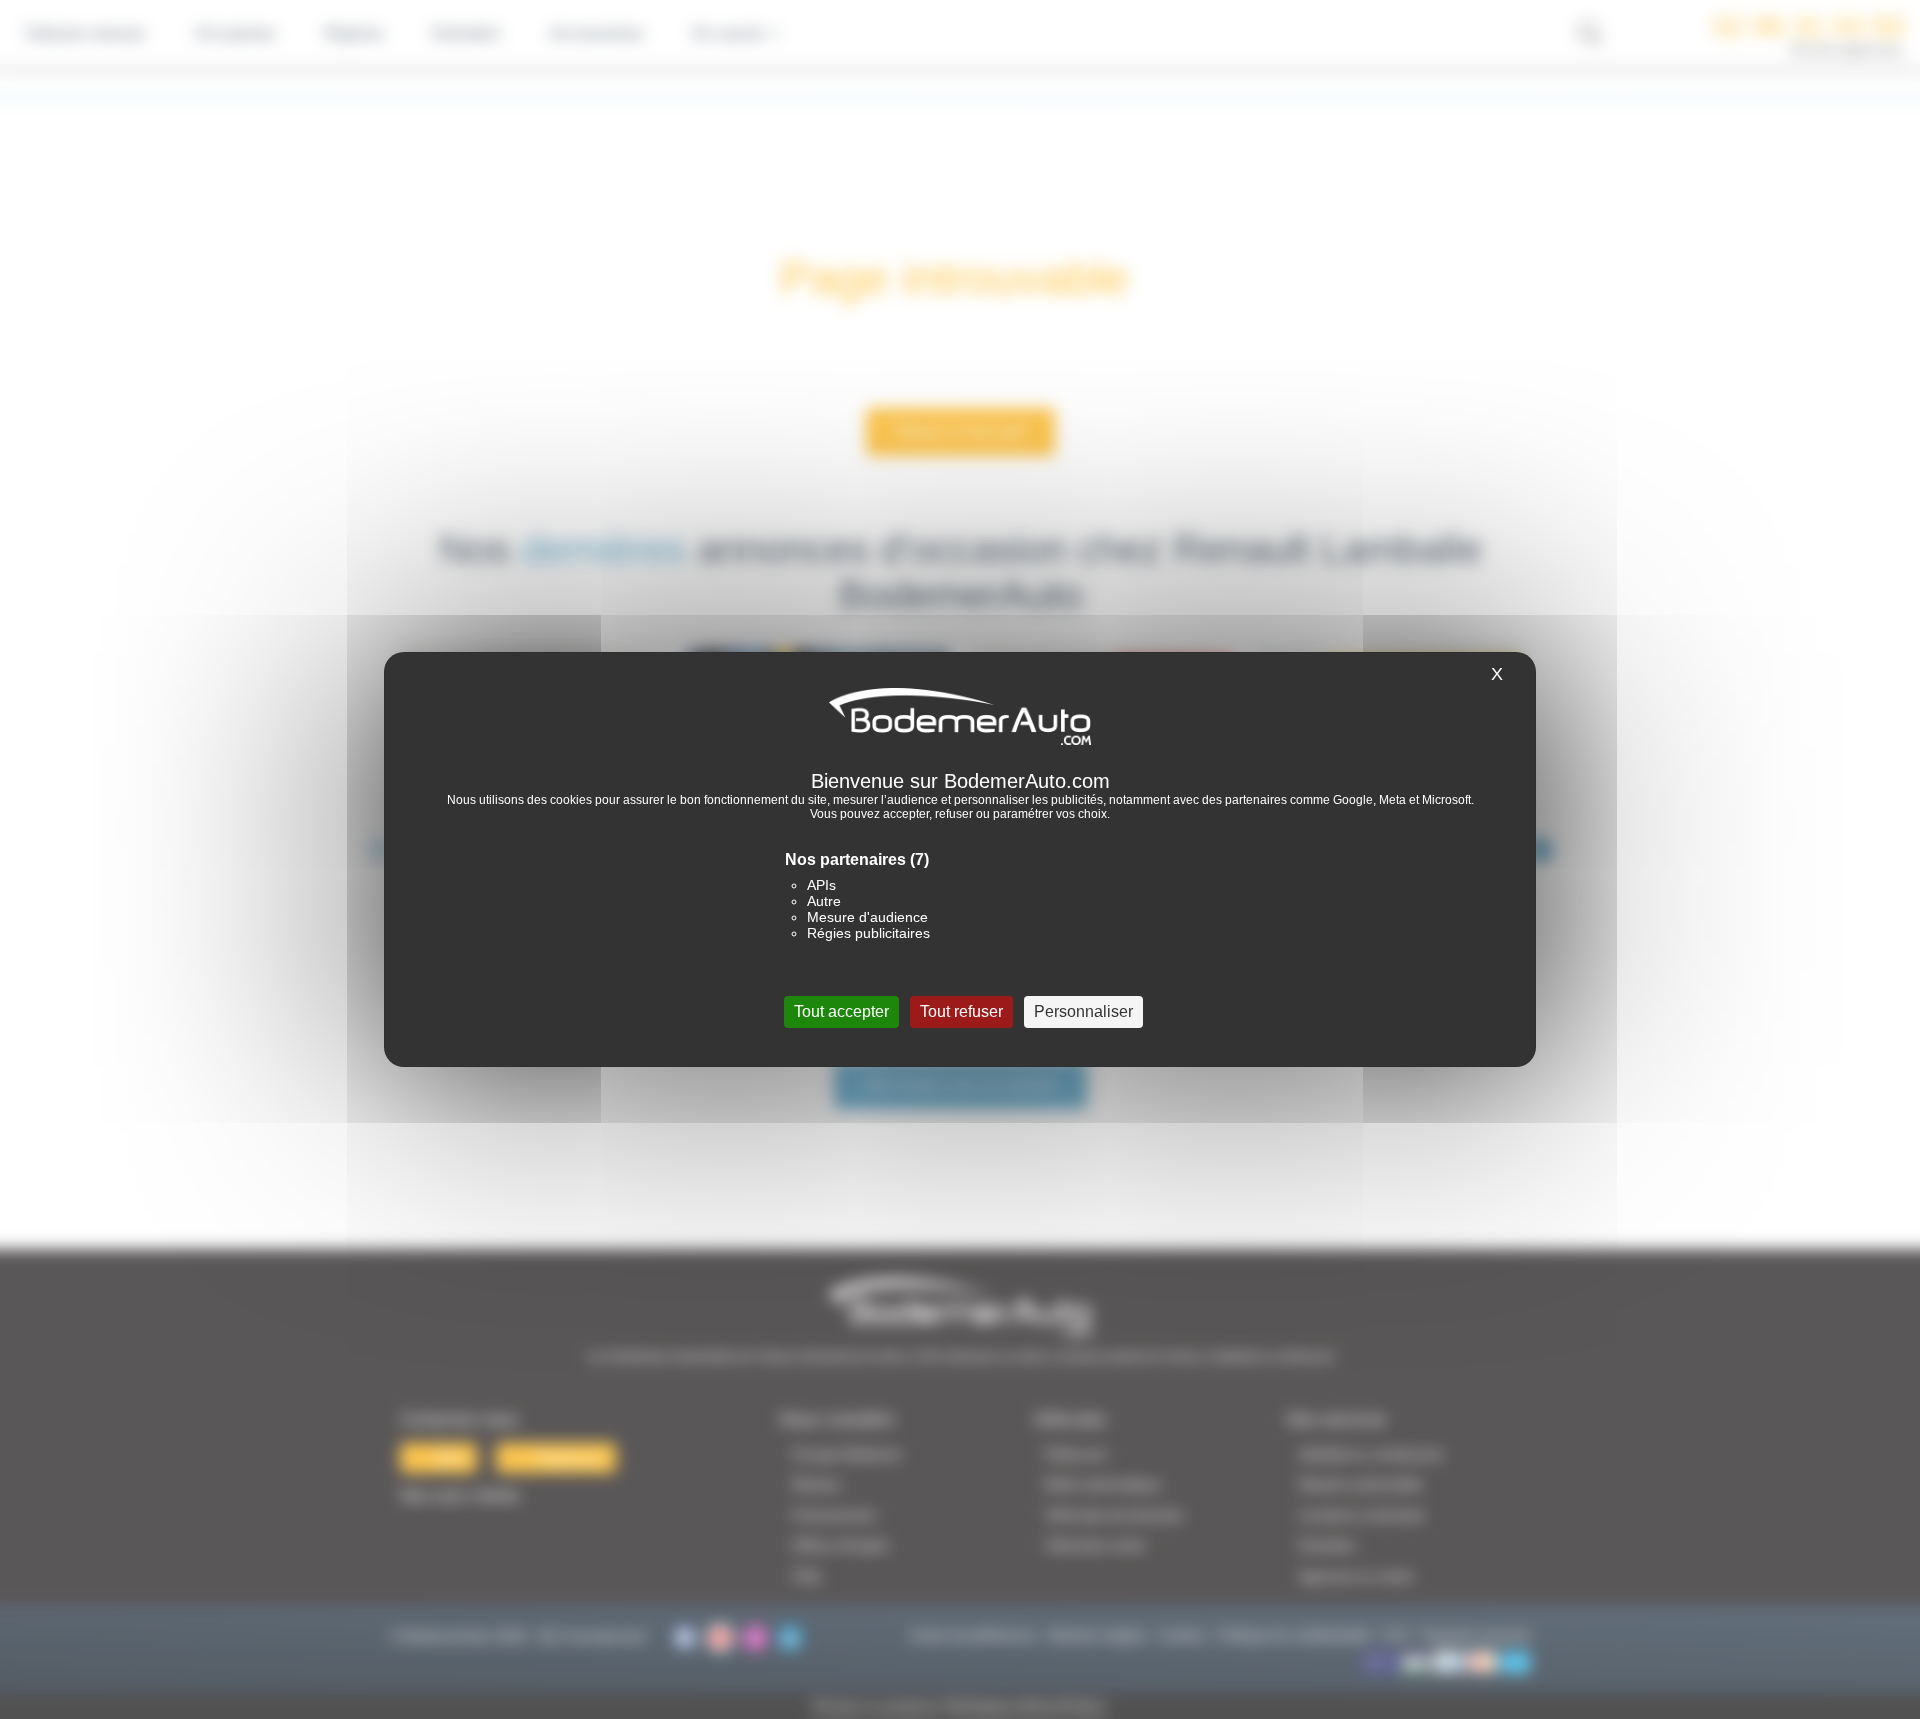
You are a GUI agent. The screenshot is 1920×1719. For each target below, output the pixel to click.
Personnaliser (1083, 1011)
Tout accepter (841, 1011)
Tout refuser (961, 1011)
